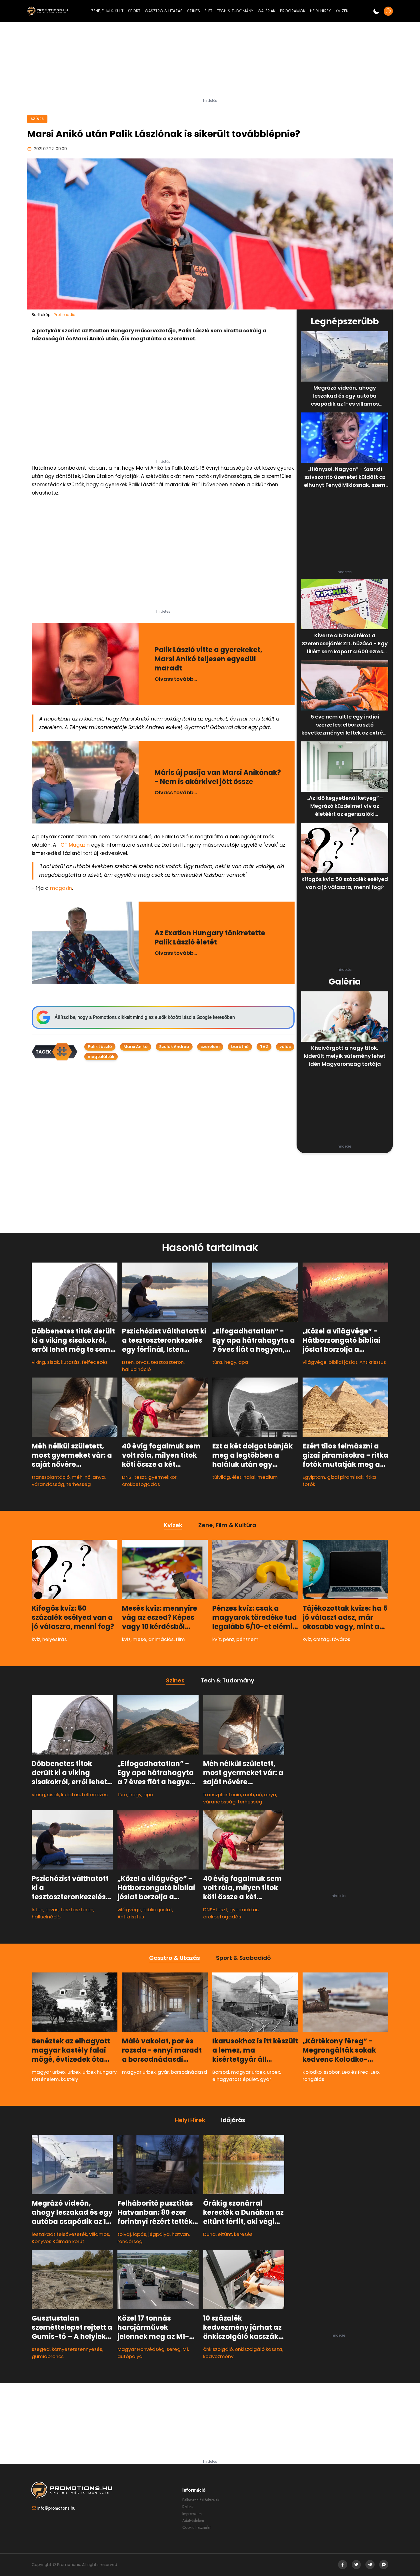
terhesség (79, 1484)
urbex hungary (100, 2072)
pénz (229, 1639)
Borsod (221, 2072)
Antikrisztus (373, 1362)
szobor (332, 2072)
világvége (315, 1362)
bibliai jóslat (343, 1362)
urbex (74, 2072)
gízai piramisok (345, 1477)
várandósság (48, 1484)
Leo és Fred (355, 2072)
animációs (161, 1639)
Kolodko (312, 2072)
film (180, 1639)
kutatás (70, 1362)
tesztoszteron (167, 1362)
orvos (142, 1362)
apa (243, 1362)
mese (139, 1639)
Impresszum (192, 2514)
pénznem (247, 1639)
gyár (163, 2072)
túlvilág (221, 1477)
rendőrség (130, 2241)
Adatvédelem (193, 2521)
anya (99, 1477)
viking (38, 1362)
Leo (375, 2072)
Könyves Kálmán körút (58, 2241)
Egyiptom (314, 1477)
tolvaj (124, 2234)
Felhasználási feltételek (201, 2500)
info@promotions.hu (56, 2508)
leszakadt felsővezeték (59, 2234)
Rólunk (188, 2507)
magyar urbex (49, 2072)
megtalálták (101, 1057)
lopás (140, 2234)
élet (237, 1477)
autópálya (130, 2357)
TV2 (264, 1047)
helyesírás (55, 1639)
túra (217, 1362)
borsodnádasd (189, 2072)
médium (268, 1477)
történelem (45, 2079)
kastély (69, 2079)
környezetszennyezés (77, 2349)
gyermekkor (162, 1477)
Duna (209, 2234)
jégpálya (159, 2234)
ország (321, 1639)
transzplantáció (51, 1477)
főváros (341, 1639)
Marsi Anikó (136, 1047)
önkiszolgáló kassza (259, 2349)
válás (285, 1047)
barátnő (240, 1047)
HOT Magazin (74, 845)
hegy (230, 1362)
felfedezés (95, 1362)
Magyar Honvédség (141, 2349)
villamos (99, 2234)
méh (77, 1477)
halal (249, 1477)
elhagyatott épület (235, 2079)
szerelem (210, 1047)
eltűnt (225, 2234)
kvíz (36, 1639)
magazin (61, 888)
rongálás (313, 2079)
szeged (41, 2349)
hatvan (180, 2234)
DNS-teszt (134, 1477)
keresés (243, 2234)
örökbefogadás (141, 1484)
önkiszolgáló (218, 2349)
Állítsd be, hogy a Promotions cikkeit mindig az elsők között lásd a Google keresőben (145, 1017)
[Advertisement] (210, 63)
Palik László (100, 1047)
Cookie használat (196, 2527)
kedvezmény (218, 2357)
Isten (128, 1362)
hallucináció (136, 1369)
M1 (185, 2349)
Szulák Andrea (174, 1047)
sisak (53, 1362)
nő (88, 1477)
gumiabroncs (48, 2357)
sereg (174, 2349)
